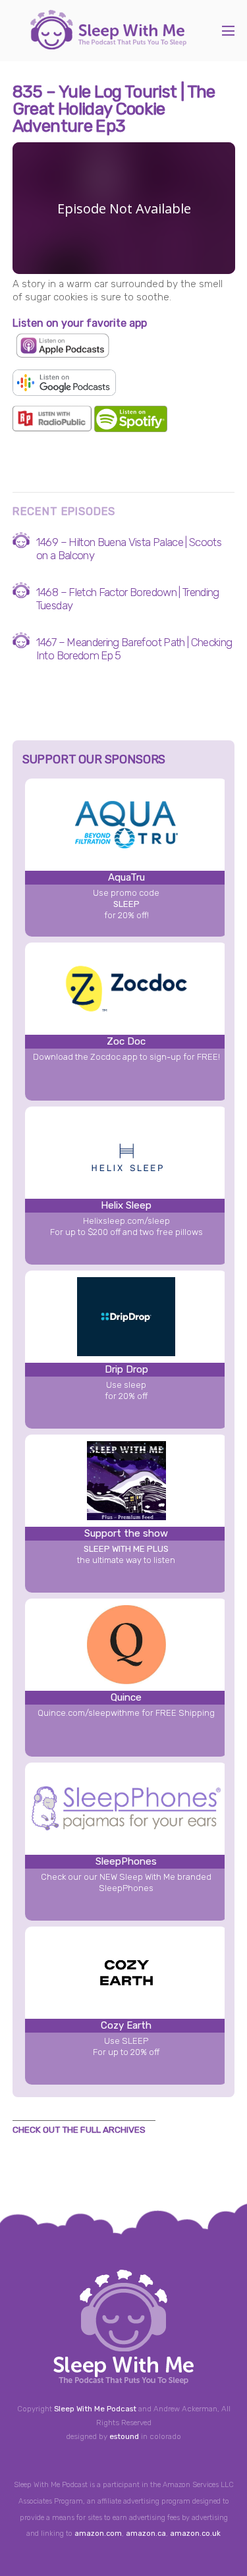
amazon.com (98, 2534)
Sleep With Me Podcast (95, 2409)
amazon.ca (146, 2534)
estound (124, 2436)
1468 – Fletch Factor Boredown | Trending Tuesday (128, 599)
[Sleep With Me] (108, 43)
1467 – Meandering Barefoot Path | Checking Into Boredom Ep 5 (134, 649)
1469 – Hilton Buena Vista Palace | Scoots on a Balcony (129, 549)
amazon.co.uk (195, 2534)
